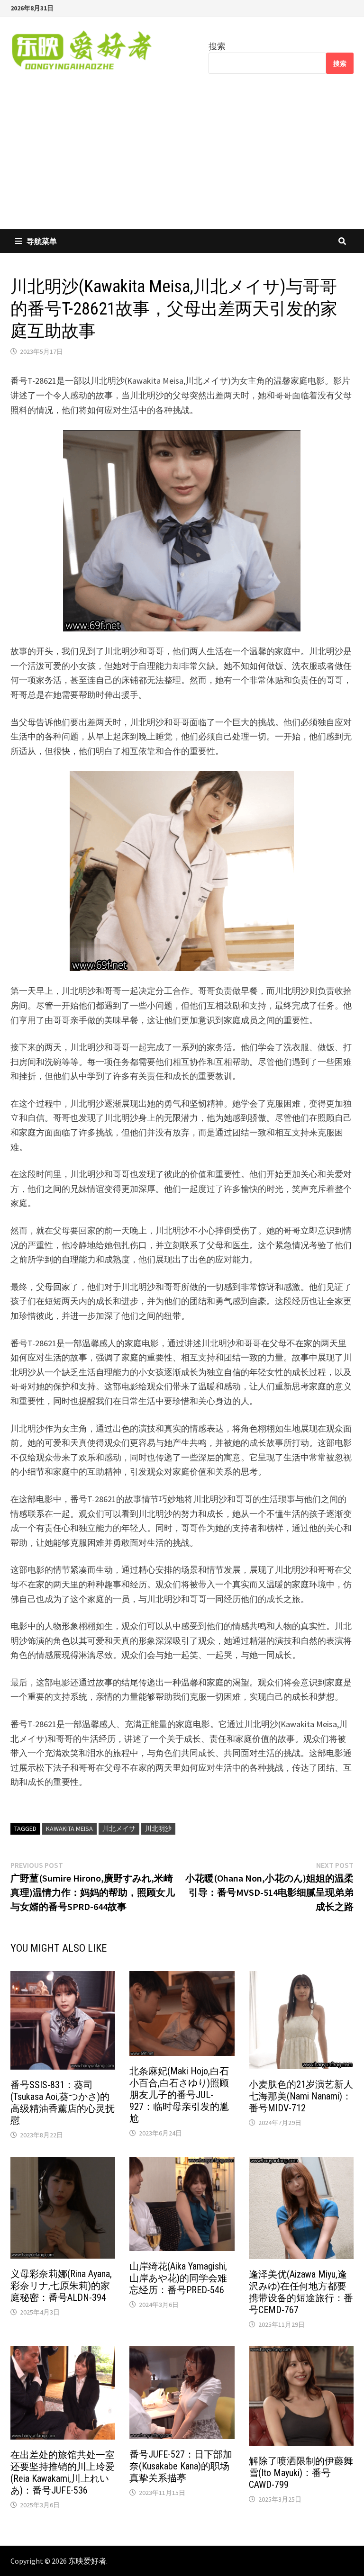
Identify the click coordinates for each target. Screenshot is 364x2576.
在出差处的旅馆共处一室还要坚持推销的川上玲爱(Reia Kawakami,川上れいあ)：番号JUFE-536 (63, 2472)
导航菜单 (42, 241)
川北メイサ (119, 1828)
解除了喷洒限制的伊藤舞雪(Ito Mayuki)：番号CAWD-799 (301, 2473)
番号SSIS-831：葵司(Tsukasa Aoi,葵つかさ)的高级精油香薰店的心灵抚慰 (63, 2103)
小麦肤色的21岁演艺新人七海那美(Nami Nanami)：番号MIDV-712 (301, 2096)
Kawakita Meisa (69, 1828)
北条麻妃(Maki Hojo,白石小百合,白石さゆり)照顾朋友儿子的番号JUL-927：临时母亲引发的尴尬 (179, 2095)
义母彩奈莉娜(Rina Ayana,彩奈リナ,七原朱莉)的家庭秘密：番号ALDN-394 (61, 2286)
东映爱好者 (87, 2561)
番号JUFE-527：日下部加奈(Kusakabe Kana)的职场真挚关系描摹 (181, 2466)
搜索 (217, 46)
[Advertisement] (182, 158)
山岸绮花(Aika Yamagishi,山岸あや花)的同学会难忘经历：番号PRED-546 (178, 2278)
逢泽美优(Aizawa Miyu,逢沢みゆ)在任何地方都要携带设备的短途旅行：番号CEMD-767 (301, 2292)
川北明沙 (158, 1828)
